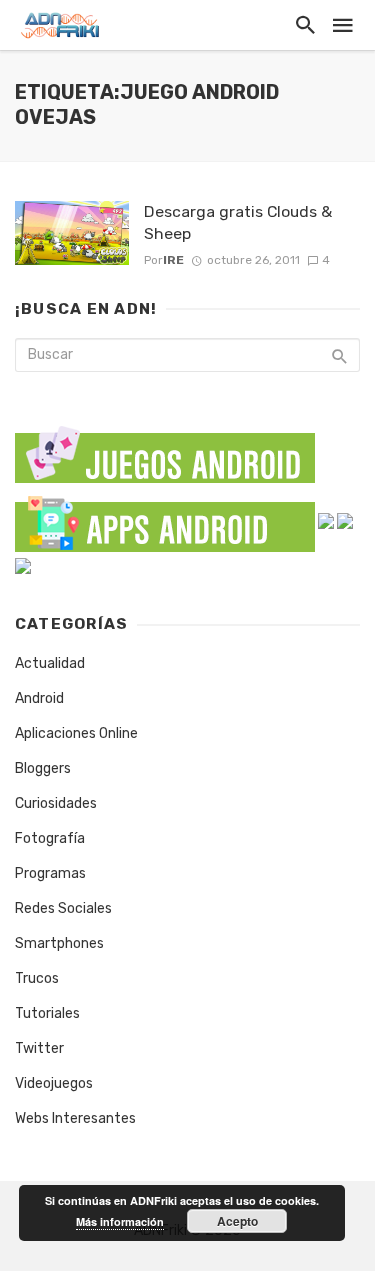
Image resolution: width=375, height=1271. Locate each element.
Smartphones (59, 943)
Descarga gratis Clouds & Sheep (238, 222)
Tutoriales (47, 1013)
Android (39, 698)
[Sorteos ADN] (23, 564)
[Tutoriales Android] (345, 520)
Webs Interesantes (75, 1118)
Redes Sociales (63, 908)
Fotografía (50, 838)
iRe (173, 260)
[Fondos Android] (326, 520)
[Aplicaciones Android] (165, 520)
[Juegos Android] (165, 448)
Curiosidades (56, 803)
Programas (50, 873)
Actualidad (50, 663)
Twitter (39, 1048)
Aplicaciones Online (76, 733)
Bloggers (43, 768)
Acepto (237, 1221)
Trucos (37, 978)
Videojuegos (54, 1083)
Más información (120, 1221)
